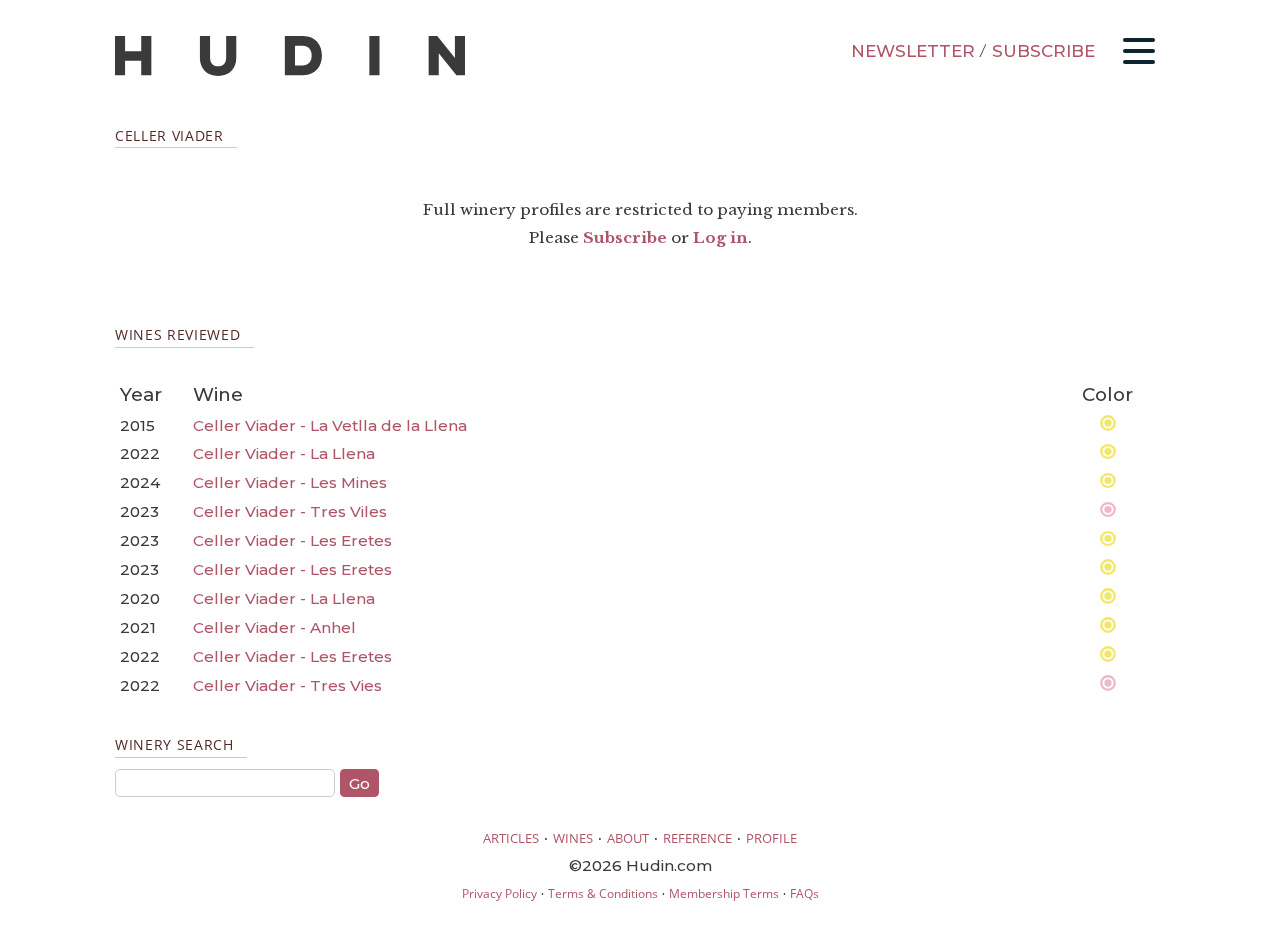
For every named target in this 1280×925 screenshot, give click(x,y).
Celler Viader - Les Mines (290, 482)
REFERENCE (697, 838)
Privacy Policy (499, 893)
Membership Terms (724, 893)
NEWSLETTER (913, 51)
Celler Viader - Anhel (274, 627)
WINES (573, 838)
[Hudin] (290, 71)
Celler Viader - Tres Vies (287, 685)
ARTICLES (511, 838)
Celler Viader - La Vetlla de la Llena (330, 425)
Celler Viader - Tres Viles (290, 511)
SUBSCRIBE (1043, 51)
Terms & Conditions (603, 893)
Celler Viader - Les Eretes (292, 540)
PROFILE (771, 838)
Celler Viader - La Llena (284, 453)
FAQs (804, 893)
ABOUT (628, 838)
